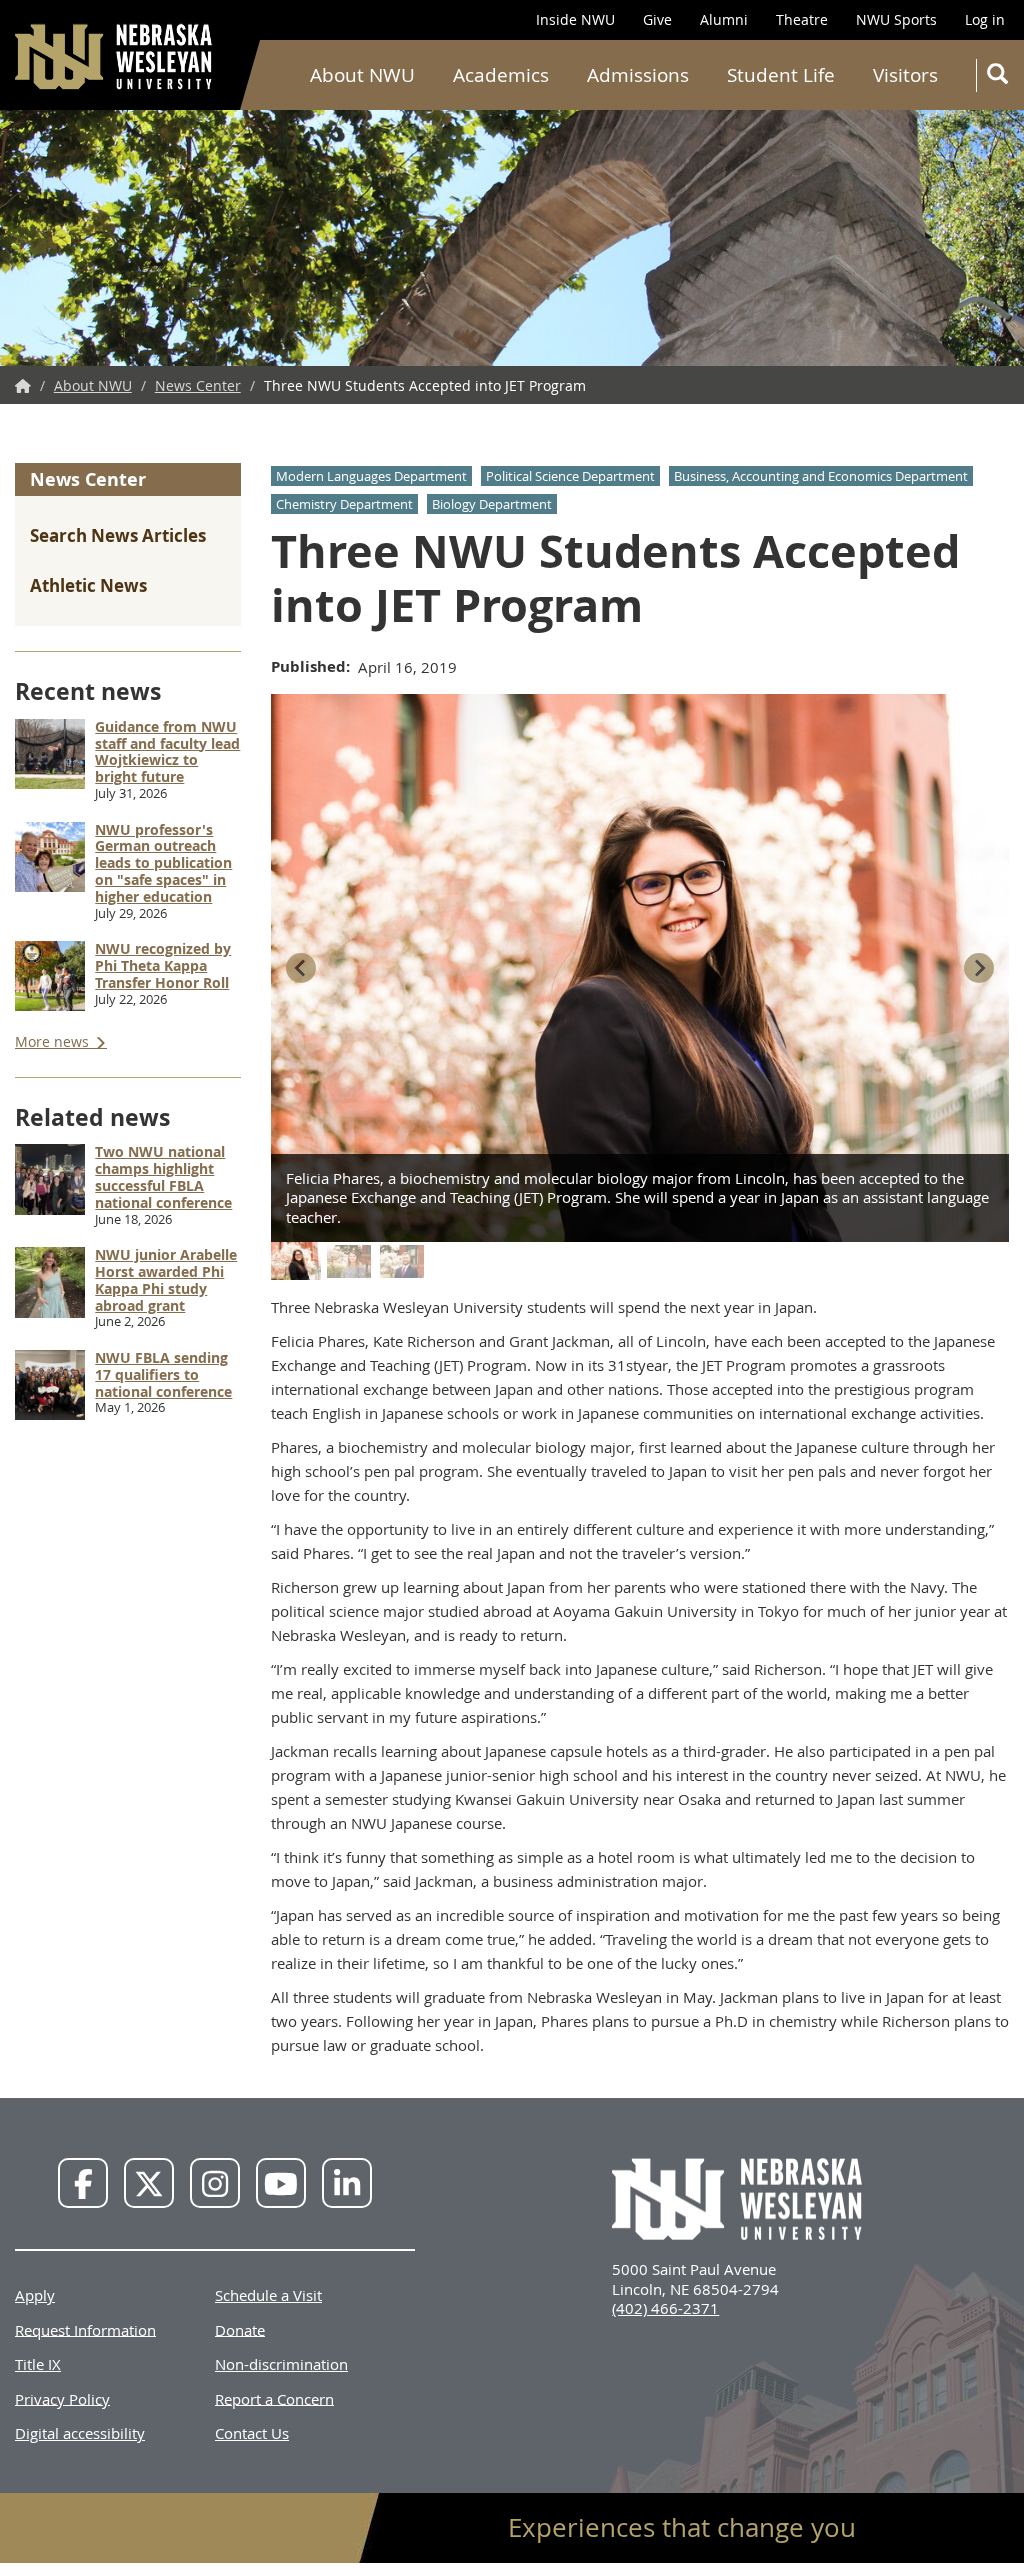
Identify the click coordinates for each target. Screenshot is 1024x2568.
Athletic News (88, 585)
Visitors (905, 75)
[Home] (115, 56)
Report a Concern (274, 2398)
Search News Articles (118, 535)
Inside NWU (575, 19)
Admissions (638, 75)
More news (54, 1041)
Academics (501, 75)
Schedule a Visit (268, 2295)
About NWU (362, 75)
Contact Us (252, 2433)
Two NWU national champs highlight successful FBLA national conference (163, 1176)
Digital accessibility (80, 2433)
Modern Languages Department (371, 476)
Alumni (724, 19)
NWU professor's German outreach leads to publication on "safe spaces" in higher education (163, 863)
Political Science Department (570, 476)
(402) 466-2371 (665, 2308)
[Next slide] (979, 968)
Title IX (38, 2364)
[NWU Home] (23, 385)
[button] (296, 1261)
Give (657, 19)
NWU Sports (896, 19)
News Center (198, 385)
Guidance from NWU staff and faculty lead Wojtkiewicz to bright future (167, 751)
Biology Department (492, 504)
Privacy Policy (62, 2398)
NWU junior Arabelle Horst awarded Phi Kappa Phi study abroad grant (166, 1279)
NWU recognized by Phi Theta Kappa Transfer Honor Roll (163, 965)
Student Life (781, 75)
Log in (985, 19)
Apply (35, 2295)
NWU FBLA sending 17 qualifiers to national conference (163, 1374)
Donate (240, 2329)
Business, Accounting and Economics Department (821, 476)
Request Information (85, 2329)
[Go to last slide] (301, 968)
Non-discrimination (281, 2364)
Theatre (802, 19)
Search (996, 75)
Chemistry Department (344, 504)
